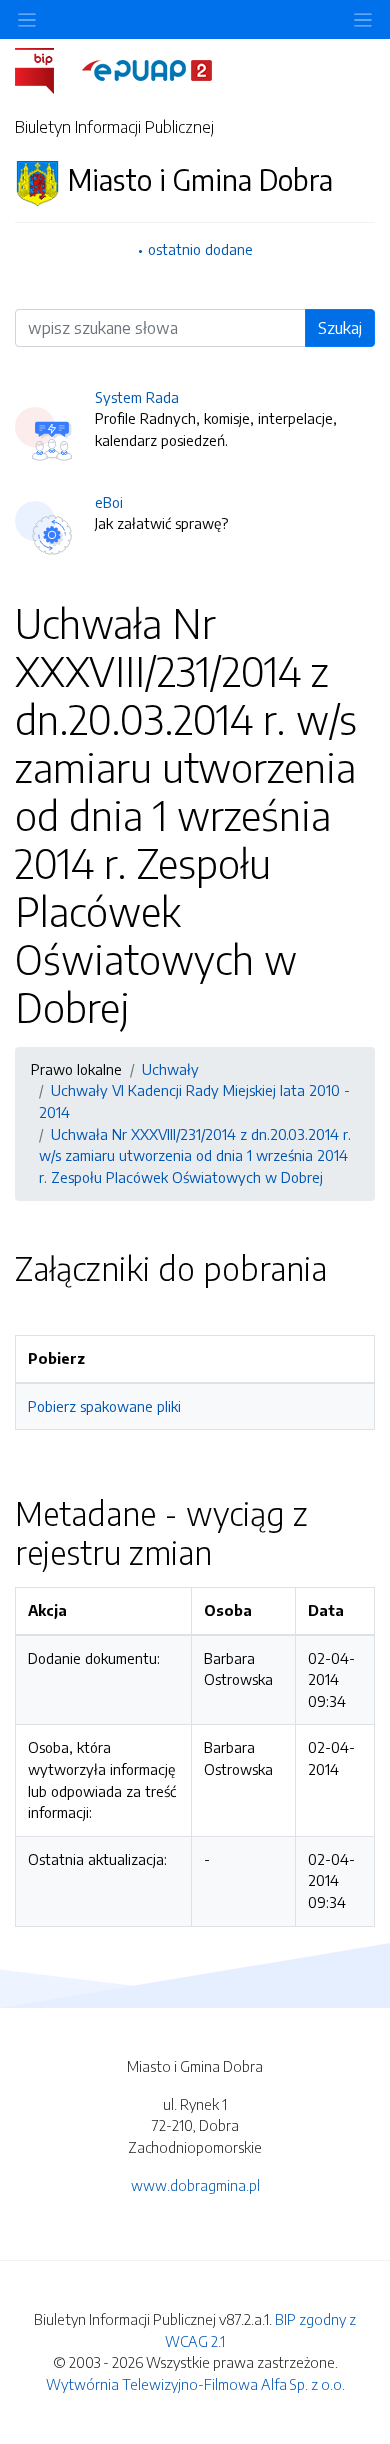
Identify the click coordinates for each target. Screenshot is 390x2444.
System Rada (137, 397)
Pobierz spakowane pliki (104, 1406)
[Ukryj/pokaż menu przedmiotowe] (27, 19)
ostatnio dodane (200, 249)
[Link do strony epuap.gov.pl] (147, 69)
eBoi (109, 502)
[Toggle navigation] (363, 19)
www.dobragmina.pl (195, 2185)
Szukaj (340, 328)
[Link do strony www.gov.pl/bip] (46, 69)
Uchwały (170, 1069)
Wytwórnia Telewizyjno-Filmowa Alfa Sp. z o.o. (195, 2384)
